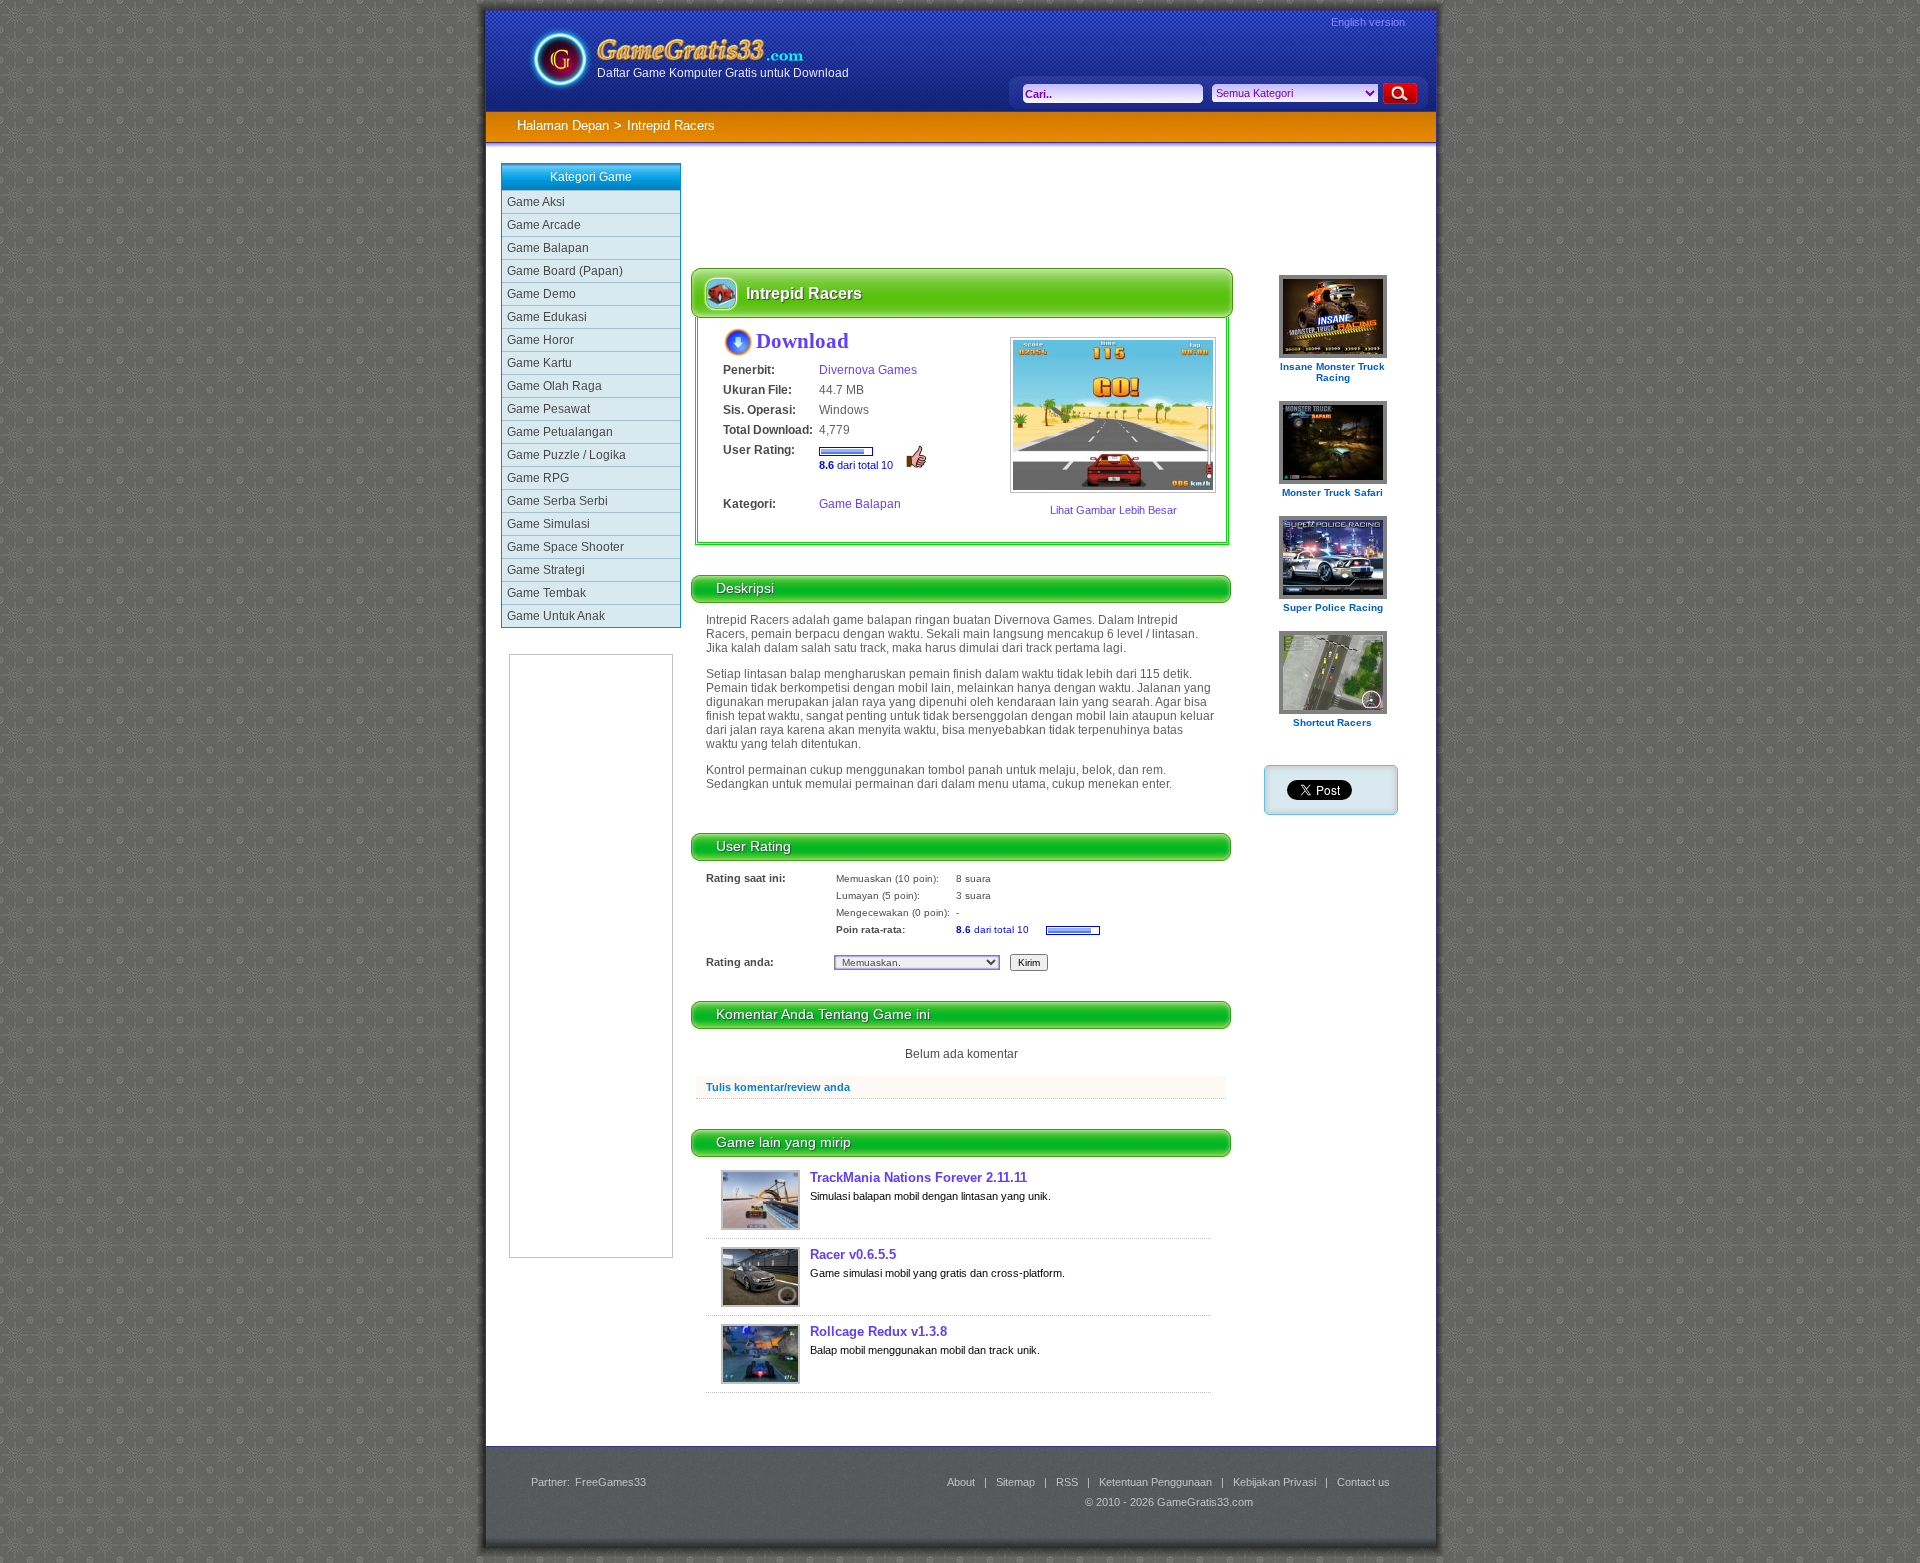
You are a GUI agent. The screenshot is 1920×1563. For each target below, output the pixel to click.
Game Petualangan (560, 432)
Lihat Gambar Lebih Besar (1113, 510)
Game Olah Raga (554, 386)
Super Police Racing (1333, 607)
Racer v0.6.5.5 (853, 1254)
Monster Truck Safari (1332, 492)
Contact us (1363, 1482)
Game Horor (540, 340)
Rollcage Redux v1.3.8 (878, 1331)
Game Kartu (539, 363)
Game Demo (541, 294)
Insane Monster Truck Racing (1332, 372)
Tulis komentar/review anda (778, 1087)
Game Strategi (546, 570)
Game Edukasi (547, 317)
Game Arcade (544, 225)
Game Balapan (548, 248)
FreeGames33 (610, 1482)
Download (802, 340)
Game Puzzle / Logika (566, 455)
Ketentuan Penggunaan (1155, 1482)
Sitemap (1015, 1482)
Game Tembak (546, 593)
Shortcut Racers (1332, 722)
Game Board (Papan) (565, 271)
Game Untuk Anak (556, 616)
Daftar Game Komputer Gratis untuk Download (723, 73)
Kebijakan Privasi (1274, 1482)
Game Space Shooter (565, 547)
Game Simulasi (548, 524)
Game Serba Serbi (557, 501)
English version (1368, 22)
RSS (1067, 1482)
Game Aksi (536, 202)
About (961, 1482)
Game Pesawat (548, 409)
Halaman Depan (563, 125)
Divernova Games (868, 370)
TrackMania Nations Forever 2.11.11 (918, 1177)
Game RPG (538, 478)
